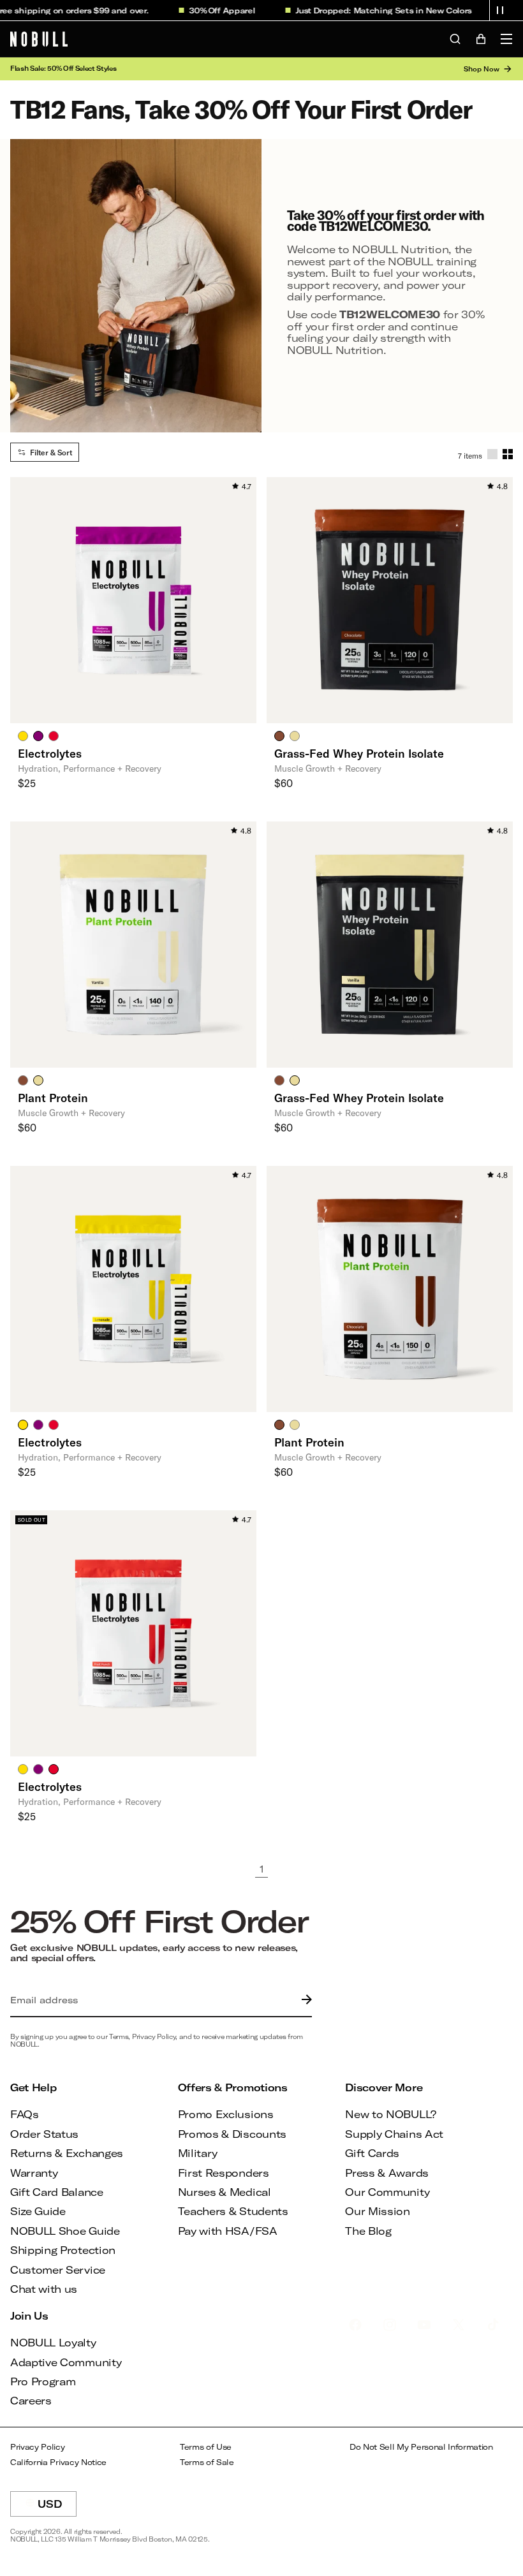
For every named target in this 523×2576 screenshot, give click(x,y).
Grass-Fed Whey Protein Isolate (359, 753)
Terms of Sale (207, 2462)
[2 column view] (508, 454)
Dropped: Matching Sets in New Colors (373, 10)
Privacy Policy (38, 2447)
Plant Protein (53, 1098)
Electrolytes (50, 753)
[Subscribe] (304, 2000)
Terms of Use (206, 2447)
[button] (500, 10)
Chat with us (44, 2289)
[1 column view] (492, 454)
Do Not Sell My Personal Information (421, 2447)
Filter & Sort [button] (51, 452)
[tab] (23, 735)
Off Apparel (213, 10)
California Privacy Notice (58, 2462)
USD (57, 2507)
